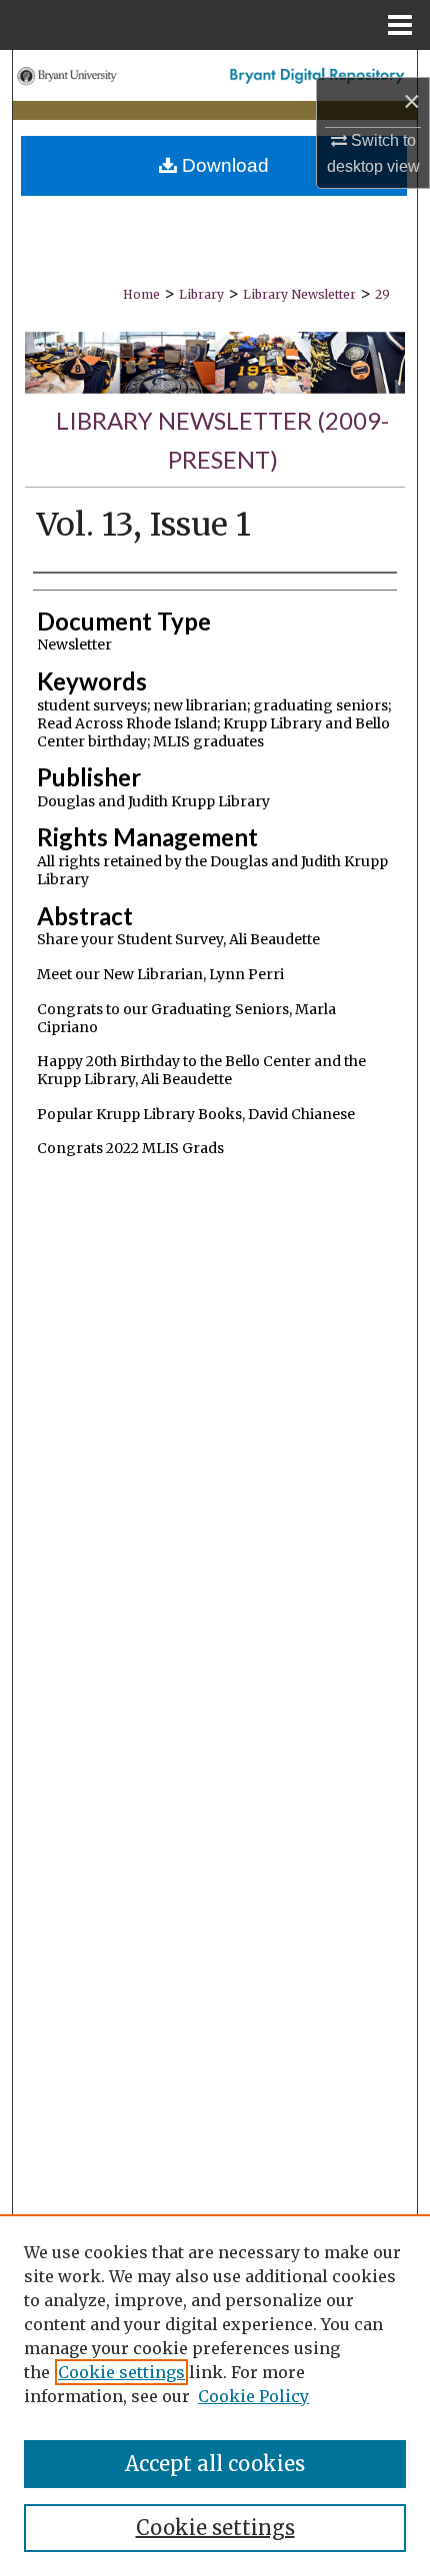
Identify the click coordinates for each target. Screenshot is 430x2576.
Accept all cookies (215, 2464)
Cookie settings (121, 2372)
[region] (215, 2395)
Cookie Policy (253, 2396)
